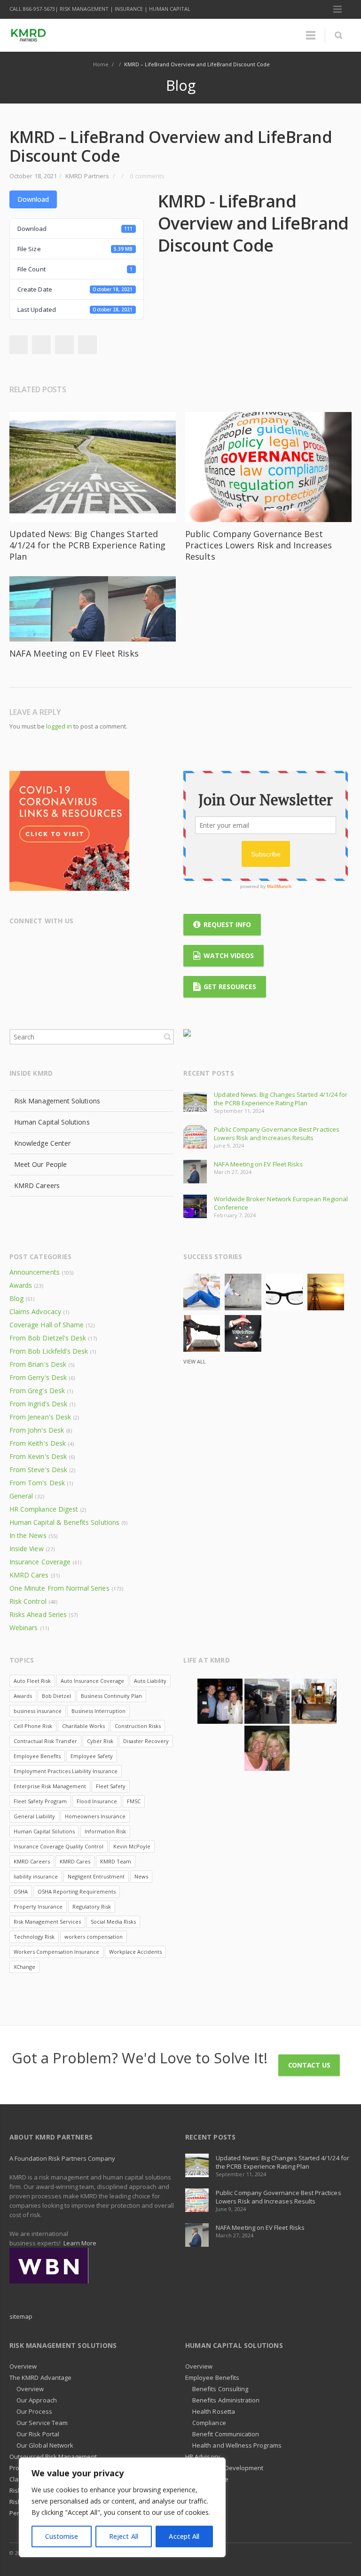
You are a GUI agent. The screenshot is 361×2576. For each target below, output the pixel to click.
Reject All (124, 2536)
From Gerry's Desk (38, 1377)
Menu (337, 9)
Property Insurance (38, 1906)
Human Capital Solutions (52, 1122)
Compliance (209, 2423)
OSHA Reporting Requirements (77, 1891)
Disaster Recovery (146, 1741)
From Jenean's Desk (40, 1417)
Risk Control (28, 1601)
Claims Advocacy (35, 1312)
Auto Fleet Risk (32, 1681)
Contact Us (309, 2065)
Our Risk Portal (38, 2434)
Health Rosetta (214, 2411)
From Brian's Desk (38, 1364)
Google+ (87, 345)
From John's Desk (37, 1430)
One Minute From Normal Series (59, 1588)
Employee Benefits (37, 1756)
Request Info (227, 924)
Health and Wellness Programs (237, 2445)
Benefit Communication (226, 2434)
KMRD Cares (29, 1575)
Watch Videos (229, 955)
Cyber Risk (100, 1741)
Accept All (184, 2536)
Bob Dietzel (56, 1696)
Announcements (35, 1272)
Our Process (34, 2411)
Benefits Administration (226, 2400)
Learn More (80, 2243)
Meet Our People (40, 1164)
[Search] (338, 35)
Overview (23, 2366)
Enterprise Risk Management (50, 1786)
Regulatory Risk (92, 1906)
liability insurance (36, 1876)
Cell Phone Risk (33, 1726)
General (21, 1496)
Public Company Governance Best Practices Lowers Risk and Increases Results (259, 545)
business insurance (38, 1711)
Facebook (41, 345)
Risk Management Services (47, 1922)
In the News (28, 1535)
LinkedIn (18, 345)
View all (195, 1361)
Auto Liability (150, 1681)
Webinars (24, 1628)
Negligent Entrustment (96, 1876)
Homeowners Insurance (95, 1816)
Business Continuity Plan (111, 1696)
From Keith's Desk (38, 1443)
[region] (122, 2507)
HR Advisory (203, 2457)
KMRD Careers (37, 1185)
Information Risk (105, 1831)
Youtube (92, 945)
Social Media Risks (113, 1922)
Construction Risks (138, 1726)
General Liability (34, 1816)
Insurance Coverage (40, 1562)
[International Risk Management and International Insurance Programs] (49, 2265)
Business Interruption (98, 1711)
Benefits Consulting (220, 2389)
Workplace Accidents (135, 1952)
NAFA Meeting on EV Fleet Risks (74, 653)
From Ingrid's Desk (38, 1404)
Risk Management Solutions (57, 1101)
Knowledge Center (42, 1143)
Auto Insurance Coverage (92, 1681)
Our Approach (37, 2400)
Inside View (27, 1549)
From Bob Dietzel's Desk (48, 1338)
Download (33, 199)
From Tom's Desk (37, 1483)
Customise (62, 2536)
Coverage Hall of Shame (47, 1325)
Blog (16, 1298)
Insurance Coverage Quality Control (59, 1846)
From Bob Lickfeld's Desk (49, 1351)
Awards (21, 1285)
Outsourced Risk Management (53, 2457)
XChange (24, 1967)
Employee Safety (92, 1756)
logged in (59, 726)
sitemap (21, 2316)
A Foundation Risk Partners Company (62, 2158)
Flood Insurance (97, 1801)
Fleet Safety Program (40, 1801)
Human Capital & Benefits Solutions (64, 1522)
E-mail (110, 945)
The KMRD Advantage (40, 2378)
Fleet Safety (111, 1786)
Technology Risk (34, 1937)
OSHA (21, 1891)
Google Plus (55, 945)
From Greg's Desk (37, 1391)
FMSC (134, 1801)
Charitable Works (83, 1726)
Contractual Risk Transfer (45, 1741)
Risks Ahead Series (38, 1614)
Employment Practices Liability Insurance (66, 1771)
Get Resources (230, 987)
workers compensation (94, 1937)
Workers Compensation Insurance (56, 1952)
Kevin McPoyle (132, 1846)
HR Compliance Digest (44, 1509)
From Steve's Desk (38, 1470)
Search (167, 1037)
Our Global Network (45, 2445)
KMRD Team (116, 1861)
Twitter (64, 345)
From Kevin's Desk (38, 1456)
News (141, 1876)
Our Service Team (42, 2423)
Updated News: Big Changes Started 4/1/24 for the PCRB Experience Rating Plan (87, 545)
